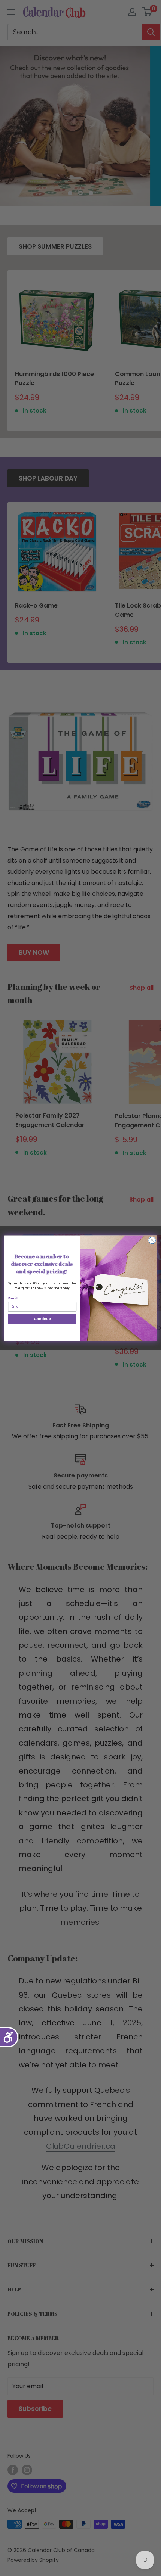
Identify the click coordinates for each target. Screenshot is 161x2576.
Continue (42, 1319)
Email (13, 1298)
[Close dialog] (152, 1240)
